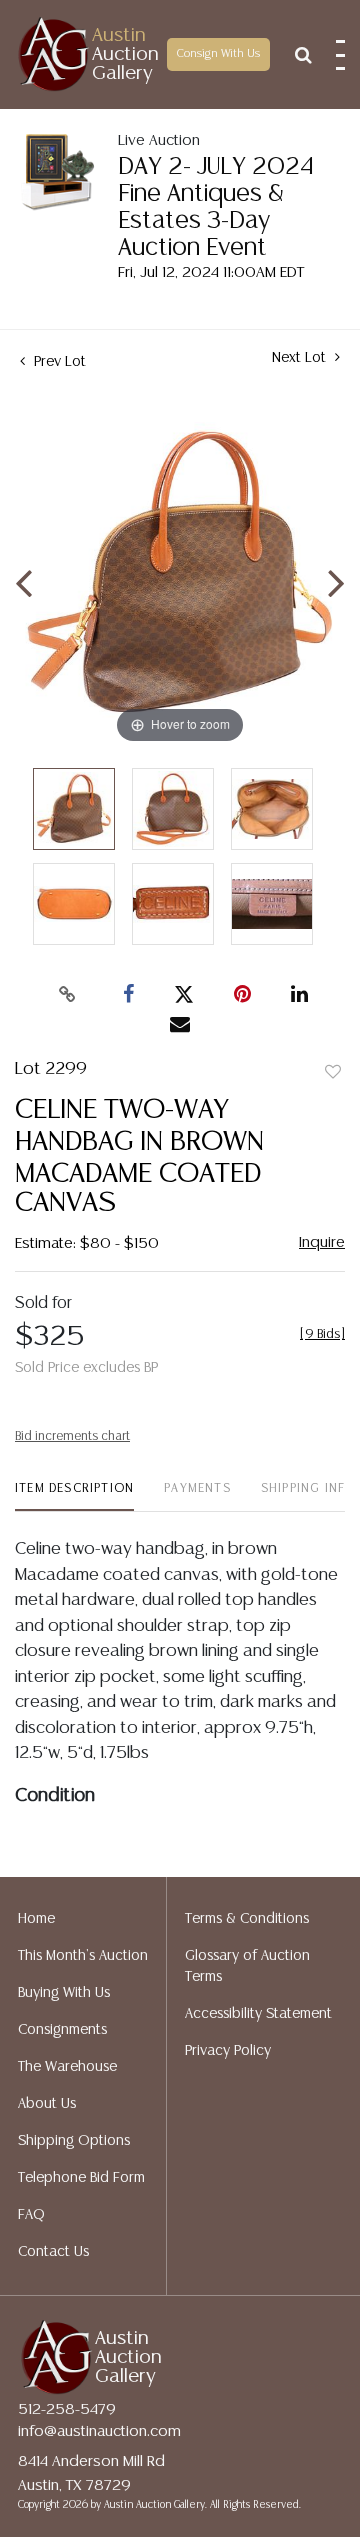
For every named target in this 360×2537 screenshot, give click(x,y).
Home (36, 1919)
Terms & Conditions (247, 1919)
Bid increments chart (72, 1436)
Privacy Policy (228, 2051)
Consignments (62, 2030)
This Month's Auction (83, 1956)
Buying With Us (64, 1993)
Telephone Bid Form (81, 2178)
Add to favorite (333, 1073)
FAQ (31, 2215)
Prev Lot (58, 362)
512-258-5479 (67, 2409)
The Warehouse (67, 2067)
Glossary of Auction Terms (247, 1966)
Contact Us (53, 2252)
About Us (47, 2104)
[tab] (74, 1496)
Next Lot (301, 358)
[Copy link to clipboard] (68, 995)
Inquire (322, 1242)
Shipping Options (74, 2141)
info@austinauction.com (99, 2431)
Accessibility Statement (258, 2014)
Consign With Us (218, 54)
